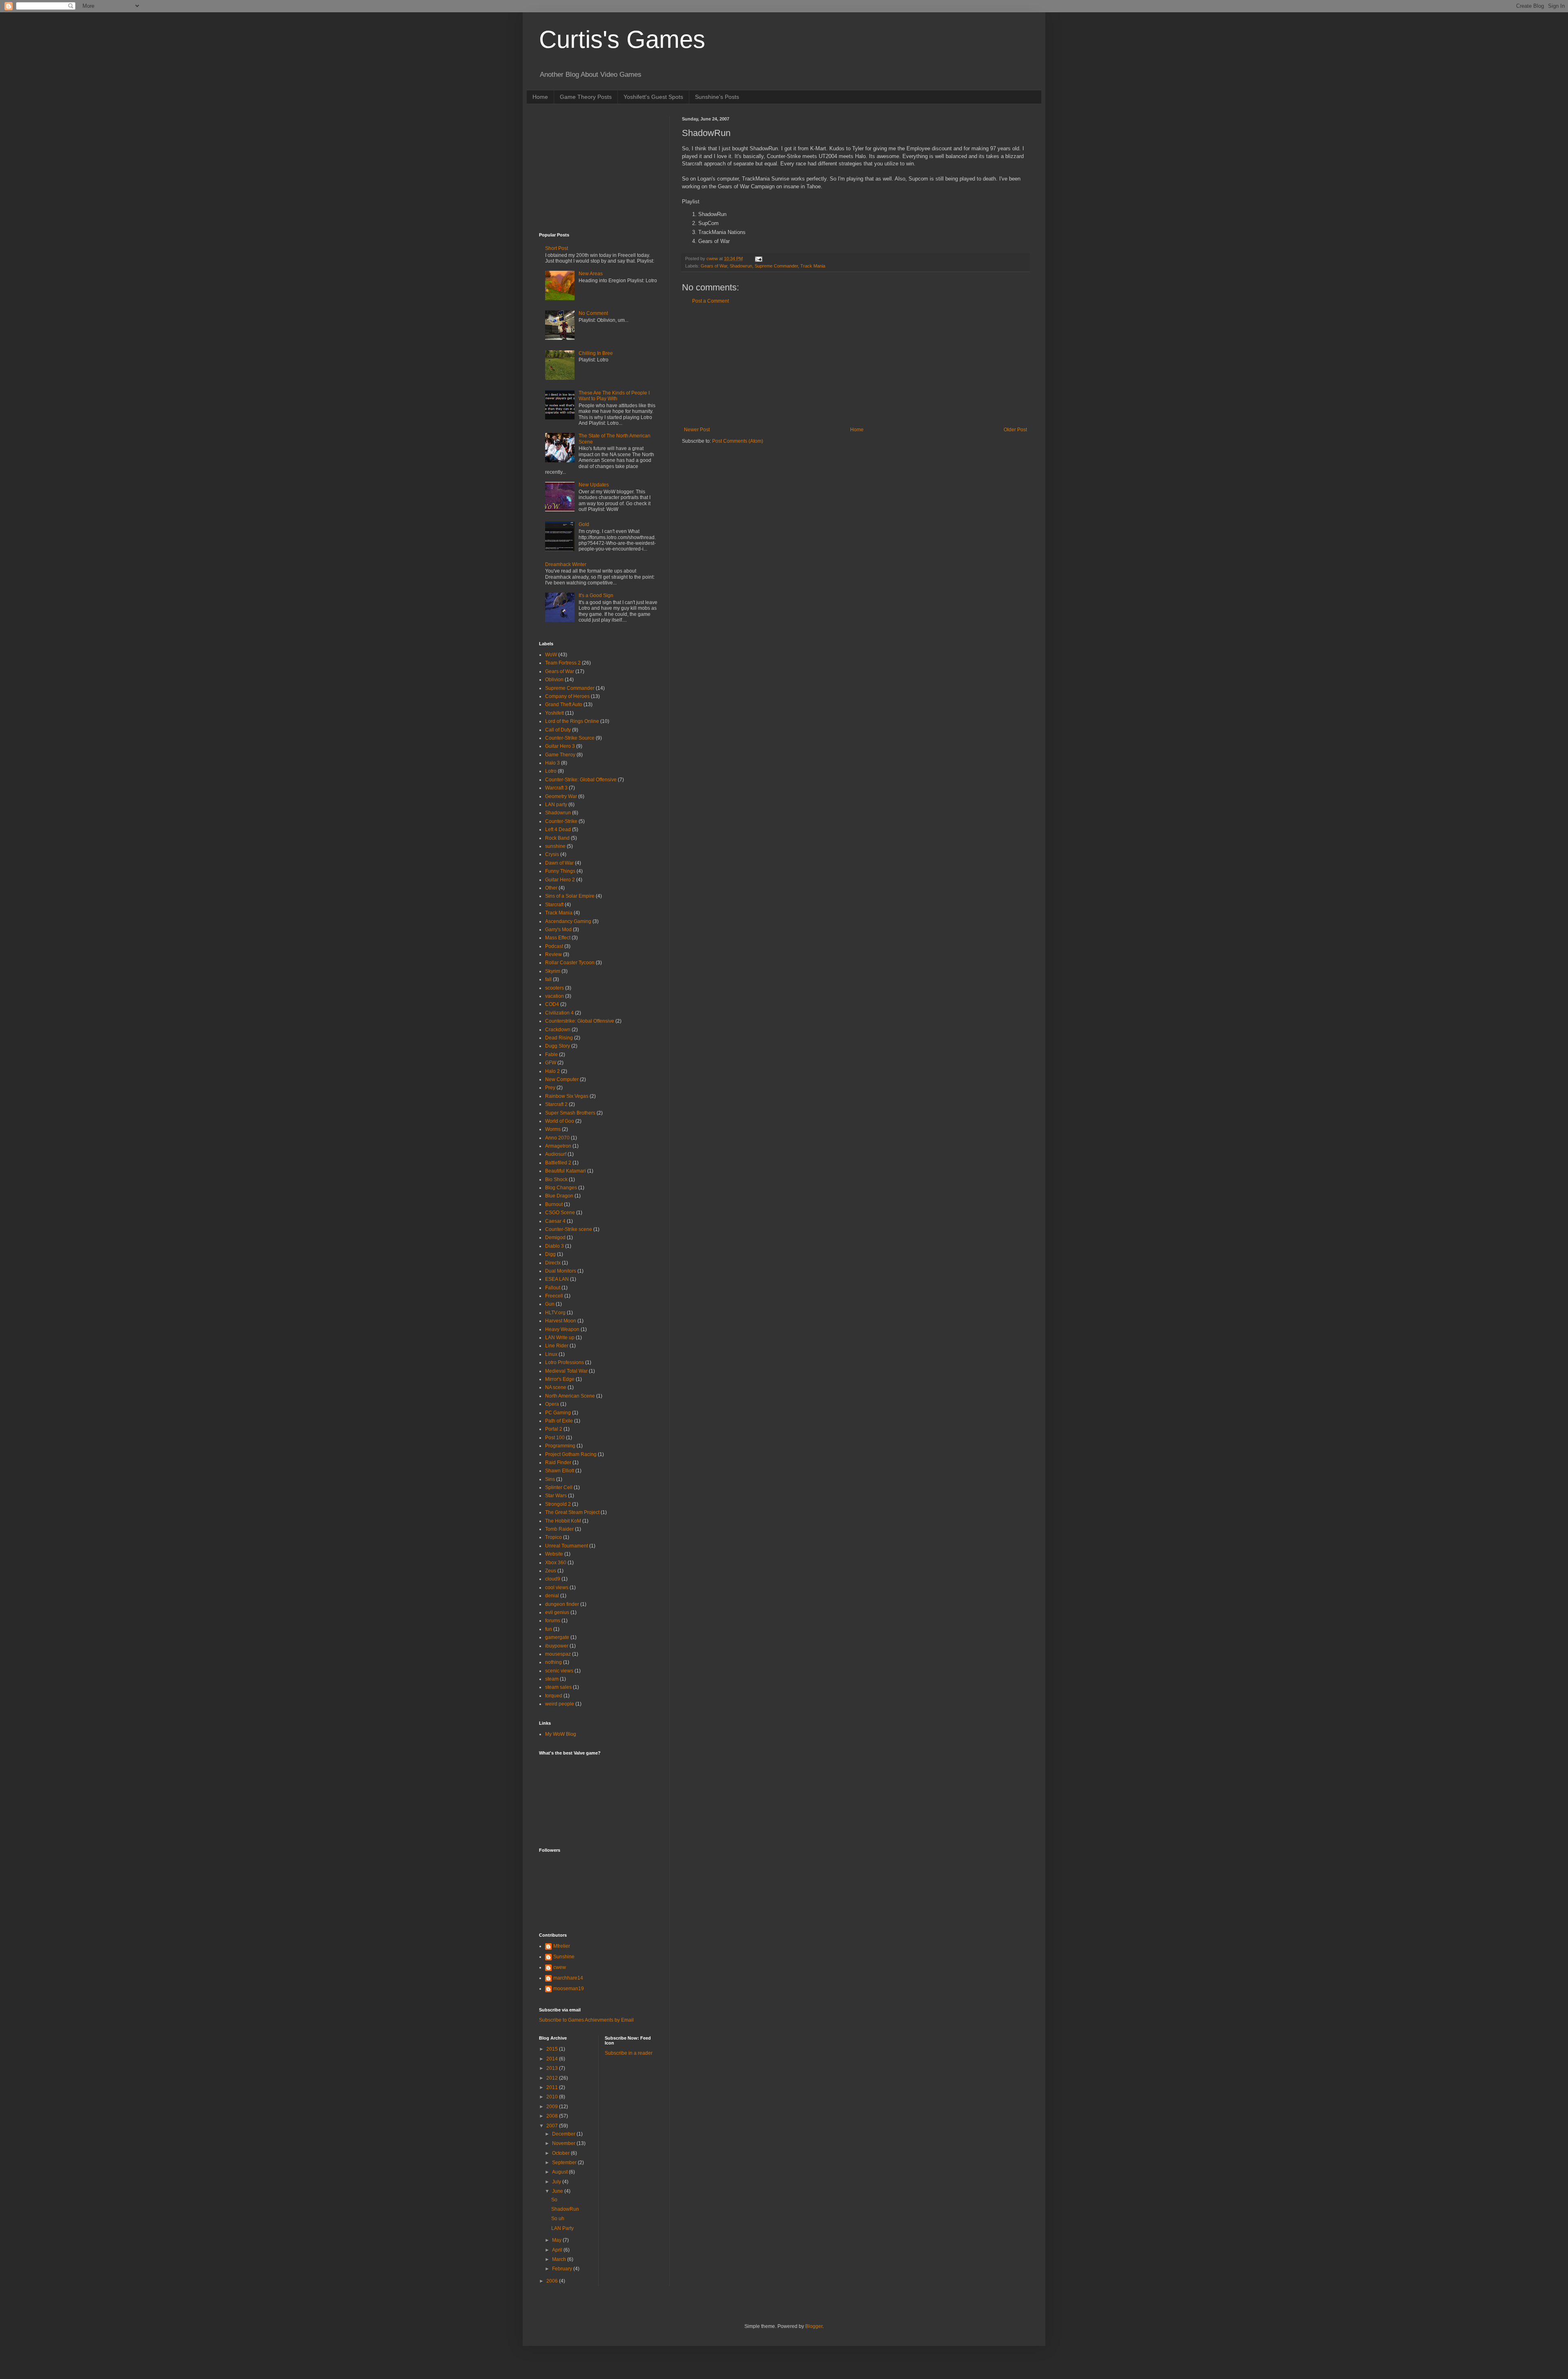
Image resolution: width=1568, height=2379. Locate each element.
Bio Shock (556, 1179)
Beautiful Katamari (566, 1171)
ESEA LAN (557, 1279)
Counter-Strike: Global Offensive (581, 780)
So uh (558, 2218)
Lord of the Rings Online (572, 721)
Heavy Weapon (562, 1329)
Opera (552, 1404)
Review (553, 954)
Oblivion (554, 680)
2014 (553, 2059)
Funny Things (560, 871)
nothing (553, 1662)
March (560, 2259)
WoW (551, 655)
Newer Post (697, 430)
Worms (553, 1129)
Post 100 (555, 1438)
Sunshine (564, 1957)
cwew (560, 1967)
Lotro (551, 771)
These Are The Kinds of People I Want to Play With (614, 396)
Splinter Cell (559, 1487)
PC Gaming (558, 1413)
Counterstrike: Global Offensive (580, 1021)
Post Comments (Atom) (738, 441)
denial (552, 1596)
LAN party (556, 805)
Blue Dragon (559, 1196)
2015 (553, 2049)
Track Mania (813, 266)
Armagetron (558, 1146)
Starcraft (554, 905)
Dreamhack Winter (566, 564)
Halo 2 (552, 1071)
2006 (553, 2281)
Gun (550, 1304)
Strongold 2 (558, 1504)
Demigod (555, 1237)
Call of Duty (558, 730)
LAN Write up (560, 1338)
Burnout (554, 1204)
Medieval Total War (566, 1371)
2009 (553, 2107)
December (564, 2134)
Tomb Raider (559, 1529)
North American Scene (570, 1396)
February (563, 2269)
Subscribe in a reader (629, 2053)
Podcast (554, 946)
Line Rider (557, 1346)
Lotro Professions (565, 1362)
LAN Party (562, 2228)
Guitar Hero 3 (560, 746)
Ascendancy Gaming (568, 921)
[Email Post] (758, 259)
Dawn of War (559, 863)
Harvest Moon (561, 1321)
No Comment (593, 313)
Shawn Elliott (560, 1471)
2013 (553, 2068)
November (564, 2143)
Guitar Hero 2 (560, 880)
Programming (560, 1446)
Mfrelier (562, 1946)
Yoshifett (555, 713)
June (558, 2191)
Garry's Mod (558, 930)
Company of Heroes (567, 696)
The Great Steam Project (572, 1512)
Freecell (554, 1296)
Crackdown (558, 1030)
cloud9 (553, 1579)
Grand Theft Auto (564, 705)
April (558, 2250)
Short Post (557, 248)
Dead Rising (559, 1038)
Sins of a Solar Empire (570, 896)
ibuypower (557, 1646)
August (560, 2172)
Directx (553, 1263)
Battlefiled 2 (558, 1163)
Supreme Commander (776, 266)
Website (554, 1554)
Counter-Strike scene (569, 1229)
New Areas (591, 274)
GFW (551, 1063)
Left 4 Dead (558, 829)
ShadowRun (565, 2209)
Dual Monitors (561, 1271)
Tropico (553, 1537)
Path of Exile (559, 1421)
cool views (557, 1587)
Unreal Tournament (567, 1546)
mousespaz (558, 1654)
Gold (584, 524)
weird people (560, 1704)
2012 (553, 2078)
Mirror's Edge (560, 1379)
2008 (553, 2116)
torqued (554, 1696)
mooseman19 (569, 1989)
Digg (550, 1254)
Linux (551, 1354)
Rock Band (557, 838)
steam (552, 1679)
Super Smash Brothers (570, 1113)
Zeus (551, 1571)
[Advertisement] (855, 366)
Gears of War (714, 266)
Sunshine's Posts (717, 97)
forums (553, 1621)
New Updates (594, 485)
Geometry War (561, 796)
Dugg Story (558, 1046)
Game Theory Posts (586, 97)
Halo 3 (552, 763)
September (565, 2163)
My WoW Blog (561, 1734)
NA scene (556, 1387)
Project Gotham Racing (571, 1454)
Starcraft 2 (556, 1104)
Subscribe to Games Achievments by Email (586, 2020)
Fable (551, 1055)
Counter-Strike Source (570, 738)
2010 (553, 2097)
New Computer (562, 1079)
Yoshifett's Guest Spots (653, 97)
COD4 (552, 1004)
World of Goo (560, 1121)
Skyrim (553, 971)
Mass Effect (558, 938)
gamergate (557, 1637)
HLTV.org (555, 1313)
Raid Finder (558, 1463)
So (554, 2200)
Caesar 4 (555, 1221)
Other (551, 888)
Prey (550, 1088)
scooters (555, 988)
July (557, 2182)
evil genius (557, 1612)
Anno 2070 (557, 1138)
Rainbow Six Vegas (567, 1096)
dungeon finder (562, 1604)
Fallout (553, 1288)
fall (548, 979)
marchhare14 (568, 1978)
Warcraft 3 (556, 788)
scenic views (559, 1671)
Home (540, 97)
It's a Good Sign (596, 595)
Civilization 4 (559, 1013)
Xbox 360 (556, 1563)
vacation (555, 996)
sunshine (555, 846)
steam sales (558, 1687)
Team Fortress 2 (563, 663)
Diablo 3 (555, 1246)
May (557, 2240)
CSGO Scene (560, 1213)
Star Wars (556, 1496)
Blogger (814, 2326)
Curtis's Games (622, 39)
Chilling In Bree (596, 353)
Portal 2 (554, 1429)
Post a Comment (710, 301)
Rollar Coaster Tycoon (570, 963)
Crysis (552, 854)
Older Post (1015, 430)
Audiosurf (556, 1154)
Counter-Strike (561, 821)
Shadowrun (741, 266)
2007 (553, 2126)
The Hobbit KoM (563, 1521)
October (561, 2153)
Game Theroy (560, 755)
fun (549, 1629)
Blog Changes (561, 1188)
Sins (550, 1479)
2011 (553, 2087)
